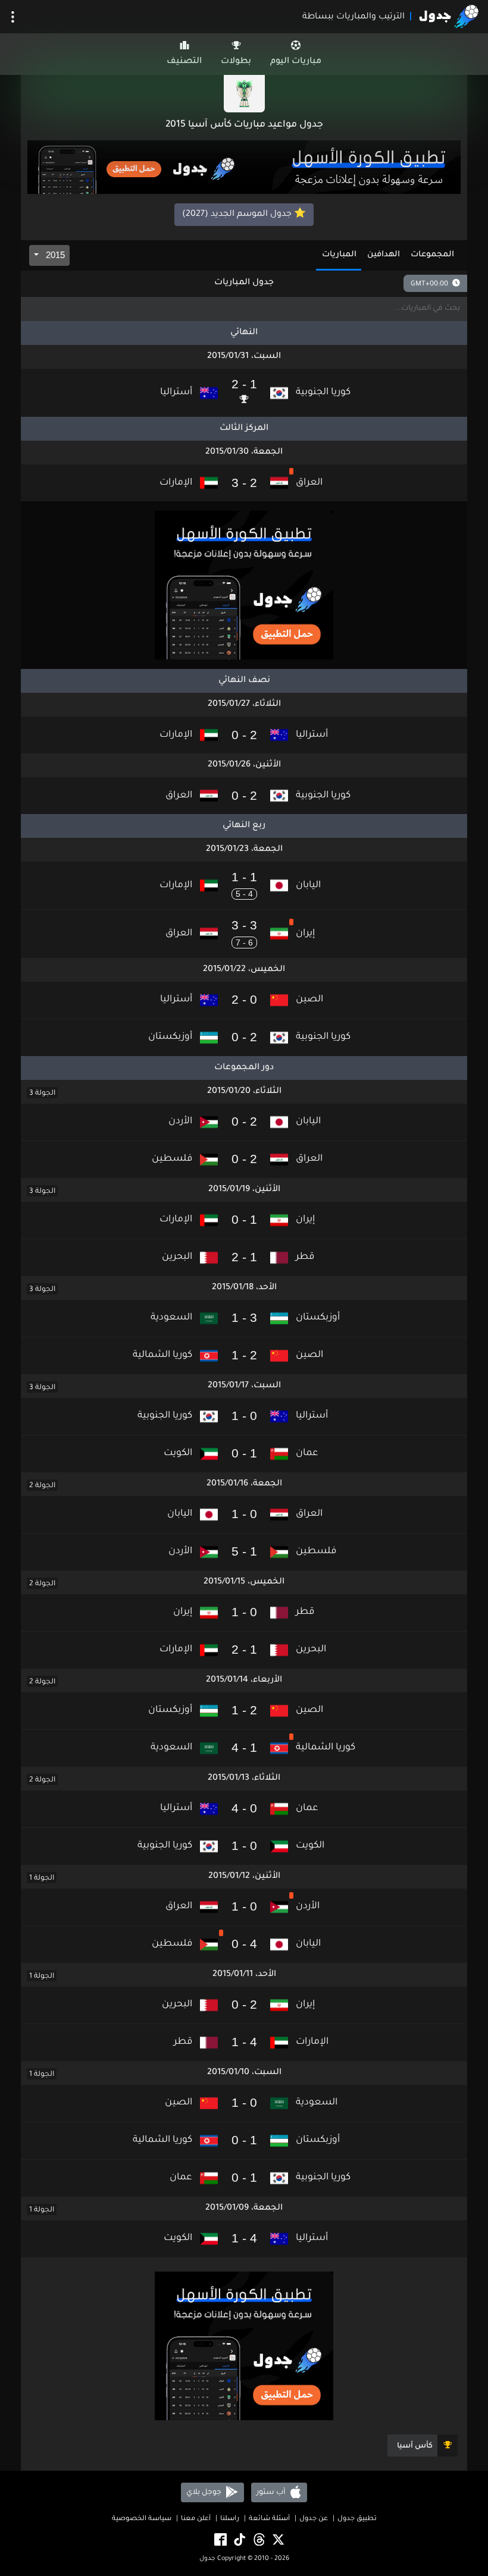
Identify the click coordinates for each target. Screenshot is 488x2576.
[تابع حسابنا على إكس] (277, 2541)
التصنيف (184, 62)
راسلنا (230, 2519)
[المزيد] (13, 17)
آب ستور (272, 2493)
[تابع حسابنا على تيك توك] (239, 2541)
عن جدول (314, 2519)
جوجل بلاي (205, 2493)
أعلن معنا (196, 2519)
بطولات (236, 62)
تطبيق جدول (357, 2519)
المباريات (339, 255)
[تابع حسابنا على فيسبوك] (220, 2541)
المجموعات (432, 255)
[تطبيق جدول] (244, 168)
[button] (244, 393)
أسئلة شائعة (269, 2519)
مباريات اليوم (296, 62)
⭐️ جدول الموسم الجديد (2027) (244, 215)
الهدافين (384, 255)
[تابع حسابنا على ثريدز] (258, 2541)
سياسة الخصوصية (142, 2519)
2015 (54, 255)
